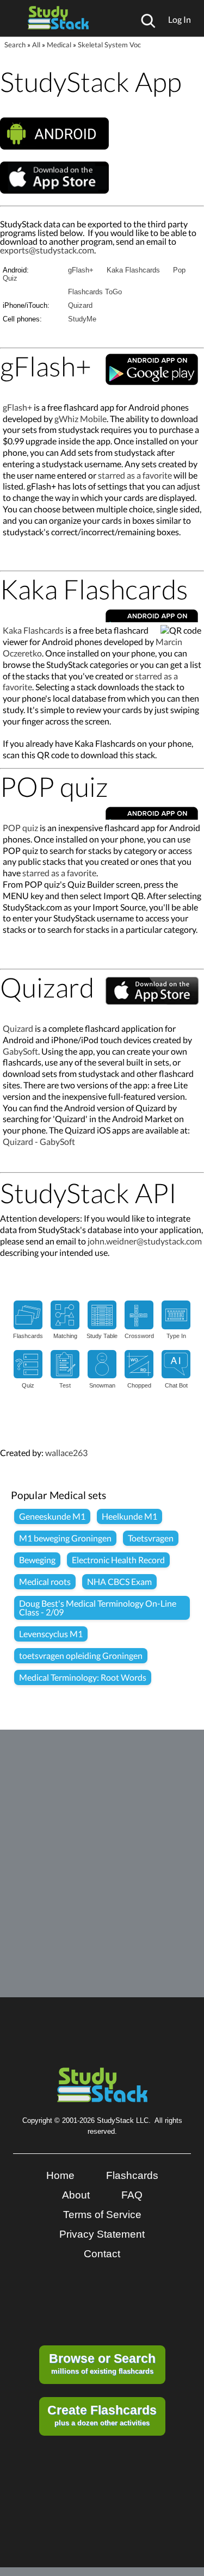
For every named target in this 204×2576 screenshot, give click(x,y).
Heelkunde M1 (129, 1516)
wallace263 (66, 1453)
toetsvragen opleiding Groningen (81, 1655)
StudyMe (82, 319)
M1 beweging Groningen (65, 1538)
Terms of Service (102, 2215)
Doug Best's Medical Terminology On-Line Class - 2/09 (98, 1608)
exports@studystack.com (47, 250)
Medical (59, 45)
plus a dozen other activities (102, 2415)
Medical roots (45, 1581)
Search (15, 45)
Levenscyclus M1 (51, 1634)
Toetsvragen (151, 1538)
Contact (102, 2254)
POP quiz (20, 828)
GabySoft (20, 1051)
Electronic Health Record (118, 1560)
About (76, 2195)
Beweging (37, 1560)
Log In (180, 19)
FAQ (132, 2195)
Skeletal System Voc (109, 45)
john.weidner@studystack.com (145, 1241)
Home (60, 2175)
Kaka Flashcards (133, 270)
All (36, 45)
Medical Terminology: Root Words (83, 1677)
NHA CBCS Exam (119, 1581)
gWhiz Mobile (81, 419)
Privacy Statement (102, 2234)
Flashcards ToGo (95, 292)
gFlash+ (81, 270)
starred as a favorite (135, 475)
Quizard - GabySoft (39, 1141)
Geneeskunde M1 (52, 1516)
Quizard (80, 305)
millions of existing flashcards (102, 2363)
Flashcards (132, 2175)
